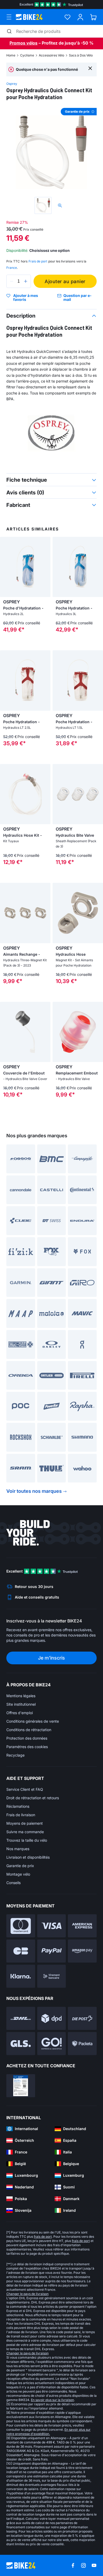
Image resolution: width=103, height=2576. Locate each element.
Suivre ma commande (25, 1832)
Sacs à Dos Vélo (81, 55)
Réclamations (18, 1806)
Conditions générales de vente (33, 1721)
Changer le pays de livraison (27, 2294)
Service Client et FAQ (25, 1789)
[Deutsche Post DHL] (21, 2018)
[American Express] (82, 1926)
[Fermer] (90, 68)
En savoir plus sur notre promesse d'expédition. (48, 2432)
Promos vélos (24, 43)
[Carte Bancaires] (21, 1951)
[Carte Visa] (52, 1926)
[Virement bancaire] (52, 1976)
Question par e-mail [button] (78, 298)
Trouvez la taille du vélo (27, 1840)
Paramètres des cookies (27, 1747)
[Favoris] (67, 17)
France (12, 268)
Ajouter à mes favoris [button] (26, 298)
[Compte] (80, 17)
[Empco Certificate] (21, 2086)
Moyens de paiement (25, 1823)
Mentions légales (21, 1696)
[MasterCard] (21, 1926)
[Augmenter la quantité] (26, 281)
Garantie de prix (20, 1866)
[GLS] (21, 2044)
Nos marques (18, 1849)
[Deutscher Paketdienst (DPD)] (52, 2018)
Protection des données (27, 1738)
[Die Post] (82, 2018)
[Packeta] (82, 2044)
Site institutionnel (21, 1704)
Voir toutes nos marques (34, 1491)
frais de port (43, 2237)
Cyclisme (27, 55)
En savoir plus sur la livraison (52, 2400)
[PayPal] (52, 1951)
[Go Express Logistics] (52, 2044)
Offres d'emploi (20, 1713)
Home (11, 55)
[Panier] (93, 17)
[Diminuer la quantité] (12, 281)
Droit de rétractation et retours (33, 1798)
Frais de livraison (21, 1815)
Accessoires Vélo (51, 55)
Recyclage (15, 1755)
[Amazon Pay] (82, 1951)
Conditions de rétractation (29, 1730)
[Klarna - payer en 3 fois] (21, 1976)
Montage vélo (18, 1874)
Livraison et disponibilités (28, 1857)
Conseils (13, 1883)
